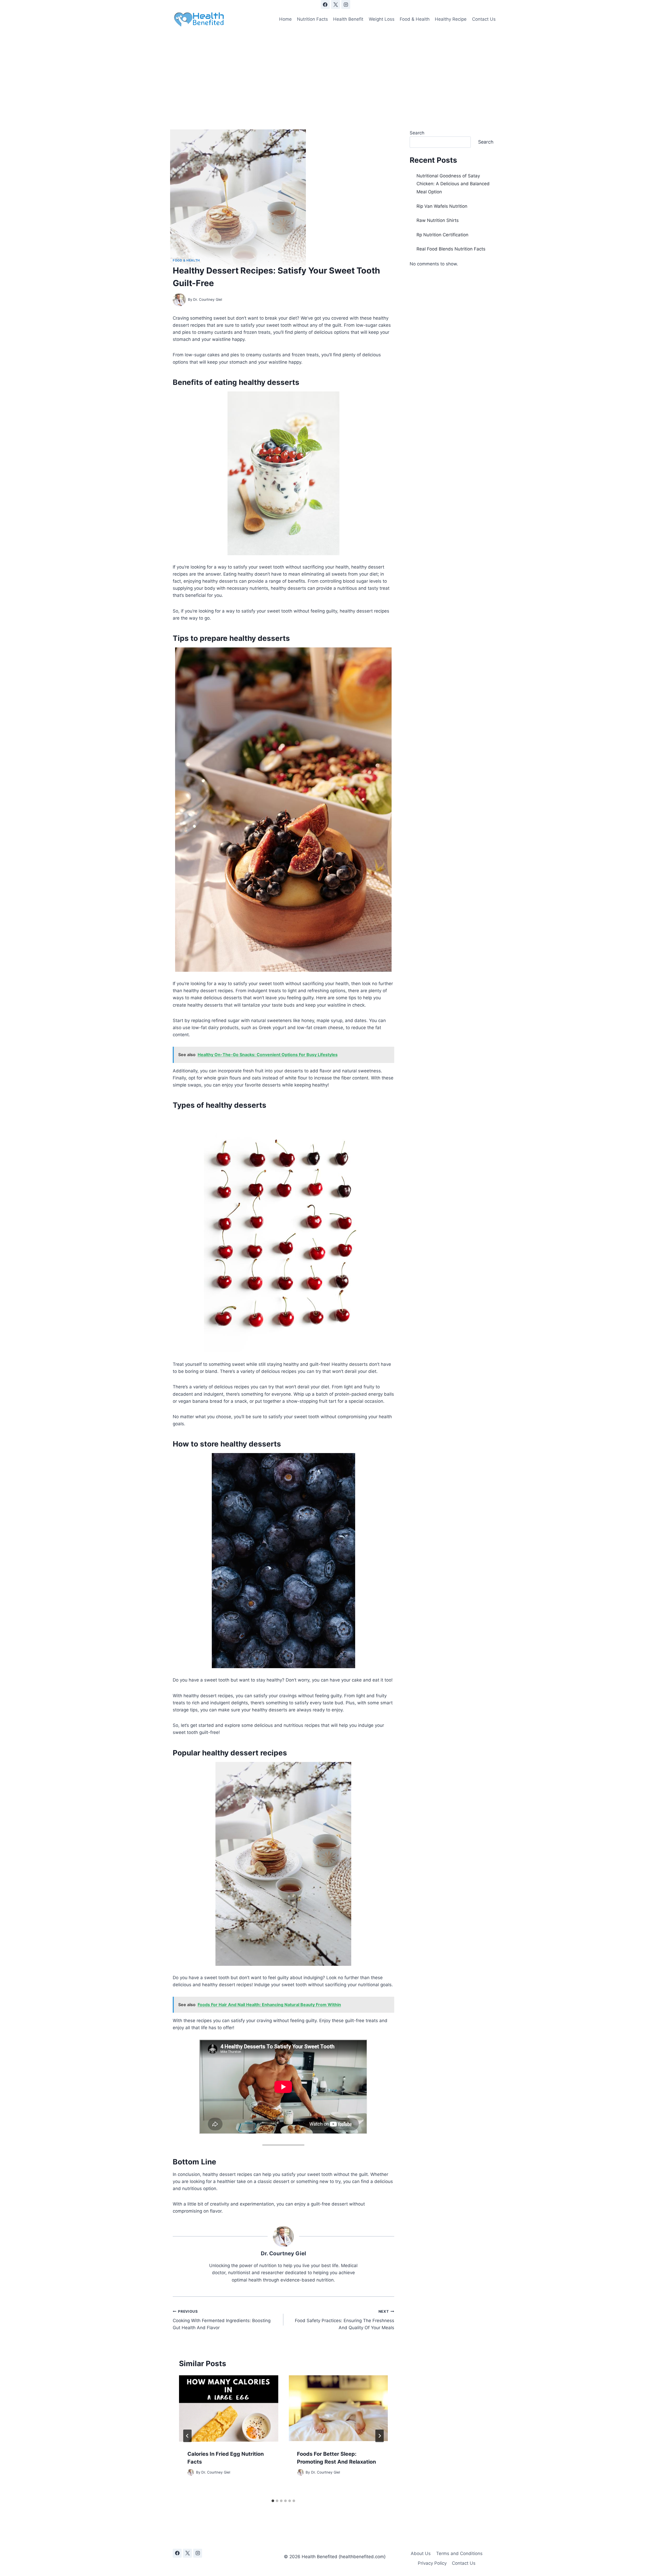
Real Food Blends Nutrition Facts (451, 249)
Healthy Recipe (451, 19)
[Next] (380, 2436)
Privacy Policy (432, 2563)
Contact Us (484, 19)
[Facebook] (325, 4)
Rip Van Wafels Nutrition (442, 206)
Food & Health (415, 19)
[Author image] (179, 300)
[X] (335, 4)
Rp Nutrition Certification (442, 235)
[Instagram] (346, 4)
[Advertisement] (335, 69)
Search (417, 133)
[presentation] (229, 2408)
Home (285, 19)
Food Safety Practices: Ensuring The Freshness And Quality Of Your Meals (344, 2320)
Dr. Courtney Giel (208, 299)
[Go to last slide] (187, 2436)
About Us (421, 2553)
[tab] (273, 2501)
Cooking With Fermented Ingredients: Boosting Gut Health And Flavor (222, 2320)
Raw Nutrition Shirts (438, 220)
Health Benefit (348, 19)
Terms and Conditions (459, 2553)
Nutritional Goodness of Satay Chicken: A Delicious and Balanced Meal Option (453, 184)
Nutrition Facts (312, 19)
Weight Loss (382, 19)
